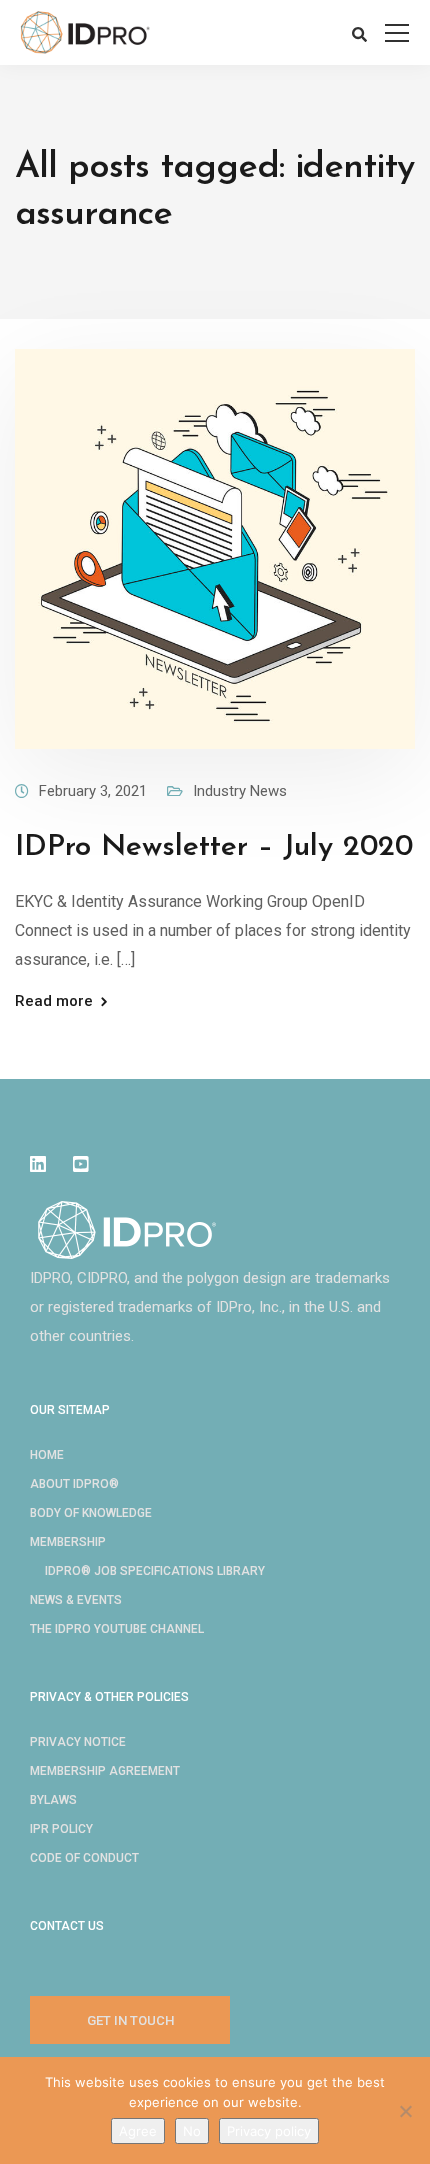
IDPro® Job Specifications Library (155, 1571)
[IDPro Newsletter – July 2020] (215, 548)
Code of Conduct (84, 1858)
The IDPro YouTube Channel (117, 1629)
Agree (138, 2131)
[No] (405, 2111)
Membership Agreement (105, 1771)
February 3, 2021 (93, 791)
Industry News (240, 791)
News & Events (76, 1600)
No (192, 2131)
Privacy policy (269, 2131)
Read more (54, 1001)
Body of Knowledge (91, 1513)
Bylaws (53, 1800)
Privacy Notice (78, 1742)
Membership (68, 1542)
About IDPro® (74, 1484)
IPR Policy (61, 1829)
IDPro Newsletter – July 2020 (214, 847)
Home (47, 1455)
